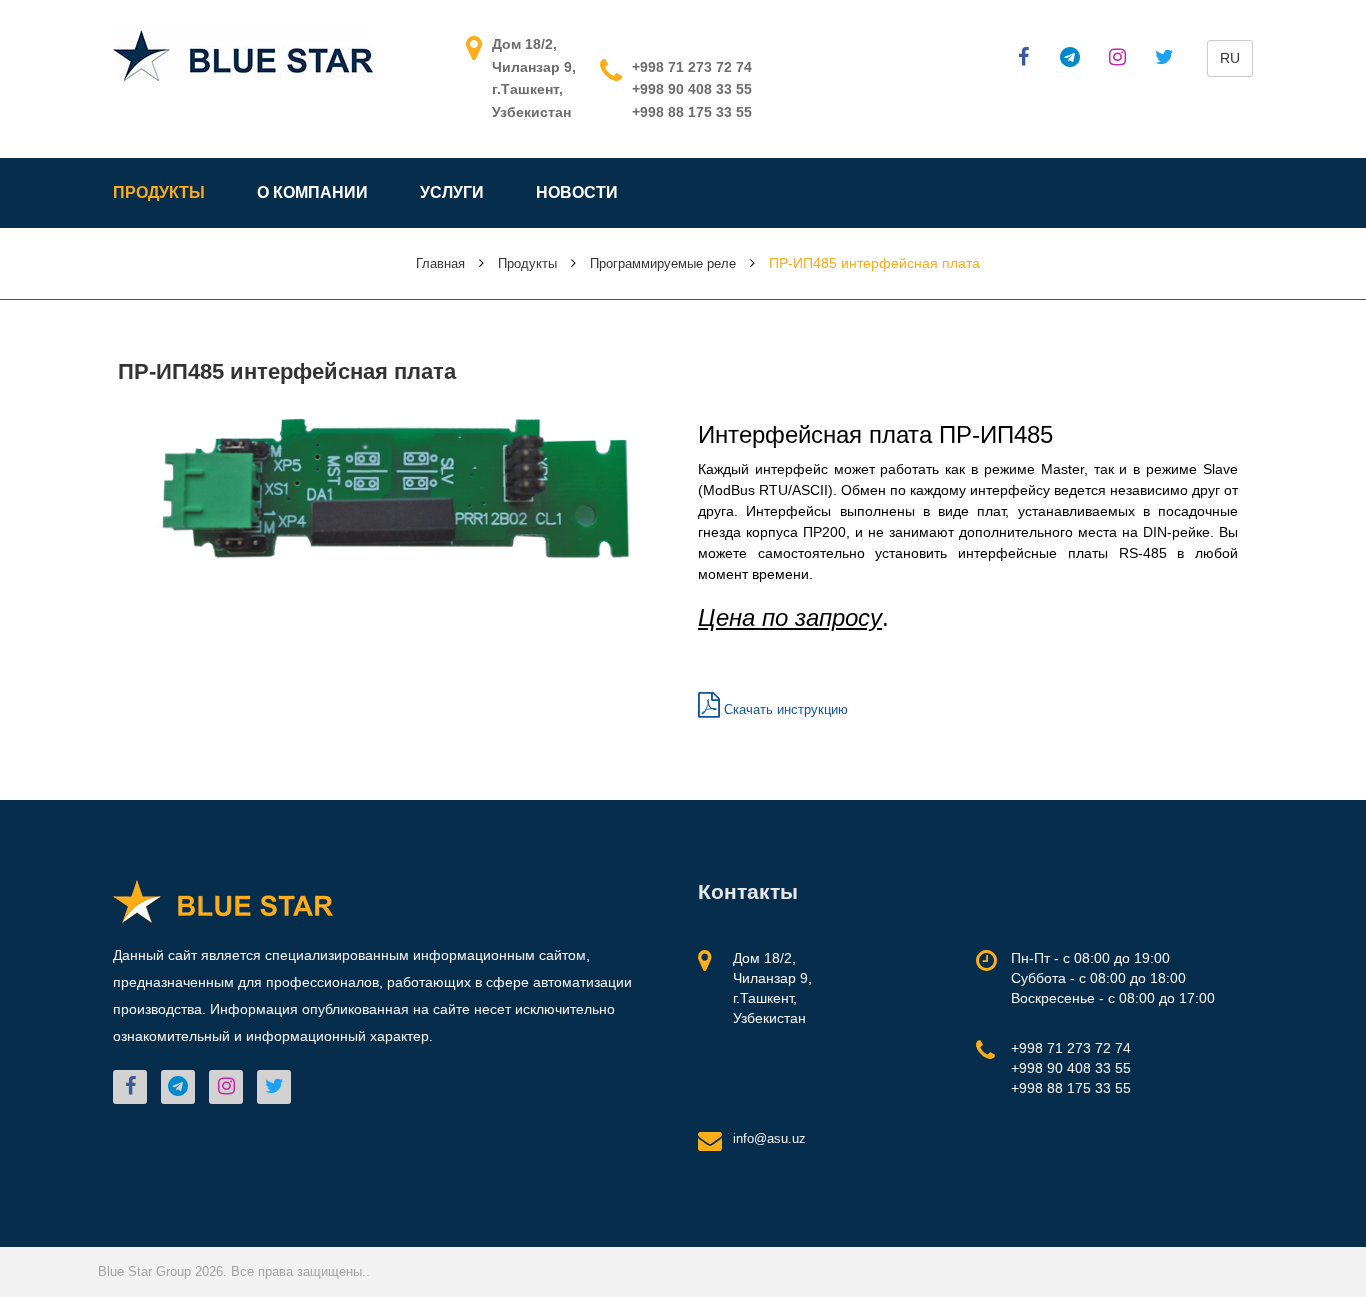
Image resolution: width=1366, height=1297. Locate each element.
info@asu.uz (769, 1138)
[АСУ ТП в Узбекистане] (243, 54)
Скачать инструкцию (784, 709)
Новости (577, 192)
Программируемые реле (663, 263)
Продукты (159, 192)
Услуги (452, 192)
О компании (312, 192)
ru (1230, 58)
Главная (440, 263)
